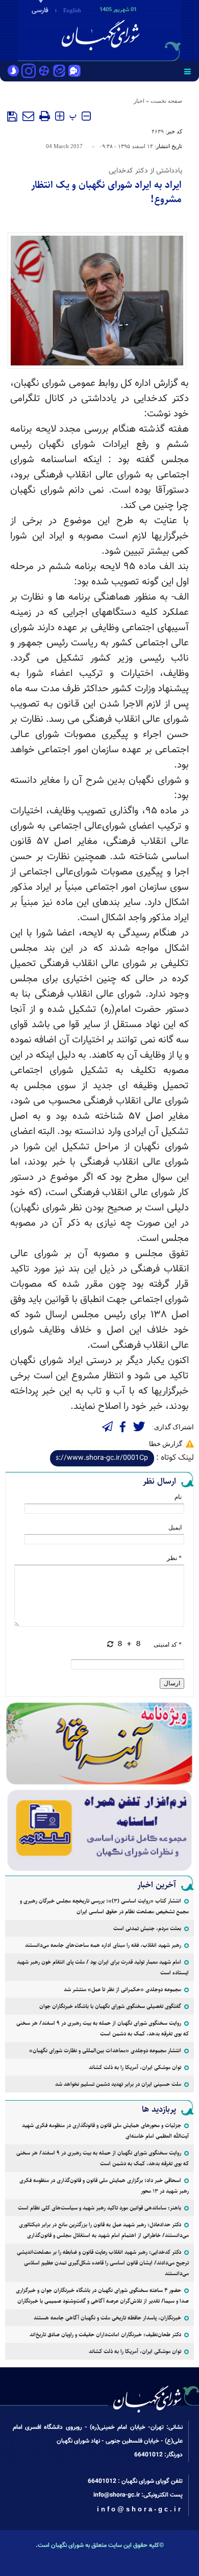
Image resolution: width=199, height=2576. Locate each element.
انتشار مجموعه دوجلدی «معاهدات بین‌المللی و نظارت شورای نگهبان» (105, 2050)
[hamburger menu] (188, 71)
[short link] (102, 1458)
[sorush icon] (13, 72)
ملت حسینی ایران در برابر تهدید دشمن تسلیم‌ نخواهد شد (118, 2084)
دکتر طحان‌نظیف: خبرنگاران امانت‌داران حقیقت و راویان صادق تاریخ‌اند (105, 2334)
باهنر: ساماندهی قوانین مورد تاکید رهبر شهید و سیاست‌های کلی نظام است (99, 2208)
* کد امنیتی (168, 1645)
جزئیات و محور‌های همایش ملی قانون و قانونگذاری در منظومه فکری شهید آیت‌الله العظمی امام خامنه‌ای (105, 2131)
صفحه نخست (166, 101)
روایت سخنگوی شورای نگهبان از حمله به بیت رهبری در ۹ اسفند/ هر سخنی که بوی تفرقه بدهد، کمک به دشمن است (103, 2028)
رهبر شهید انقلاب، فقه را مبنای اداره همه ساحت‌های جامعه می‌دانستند (103, 1945)
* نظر (174, 1558)
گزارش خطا (166, 1444)
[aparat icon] (44, 72)
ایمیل (175, 1527)
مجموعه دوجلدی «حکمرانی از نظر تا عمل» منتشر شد (122, 1989)
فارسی (40, 11)
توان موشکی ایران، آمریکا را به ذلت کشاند (135, 2067)
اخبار (139, 101)
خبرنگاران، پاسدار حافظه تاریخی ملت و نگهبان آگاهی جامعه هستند (107, 2318)
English (72, 10)
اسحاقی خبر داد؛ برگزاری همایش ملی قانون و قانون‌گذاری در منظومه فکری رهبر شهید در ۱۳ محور (104, 2186)
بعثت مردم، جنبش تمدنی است (147, 1928)
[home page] (140, 30)
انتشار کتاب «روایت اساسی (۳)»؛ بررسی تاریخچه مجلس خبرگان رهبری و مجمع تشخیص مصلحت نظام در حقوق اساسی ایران (104, 1906)
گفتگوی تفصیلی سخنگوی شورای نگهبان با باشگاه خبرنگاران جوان (110, 2006)
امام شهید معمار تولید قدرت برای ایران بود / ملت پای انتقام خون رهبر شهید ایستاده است (103, 1967)
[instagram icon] (29, 72)
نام (178, 1497)
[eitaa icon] (59, 72)
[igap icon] (74, 72)
